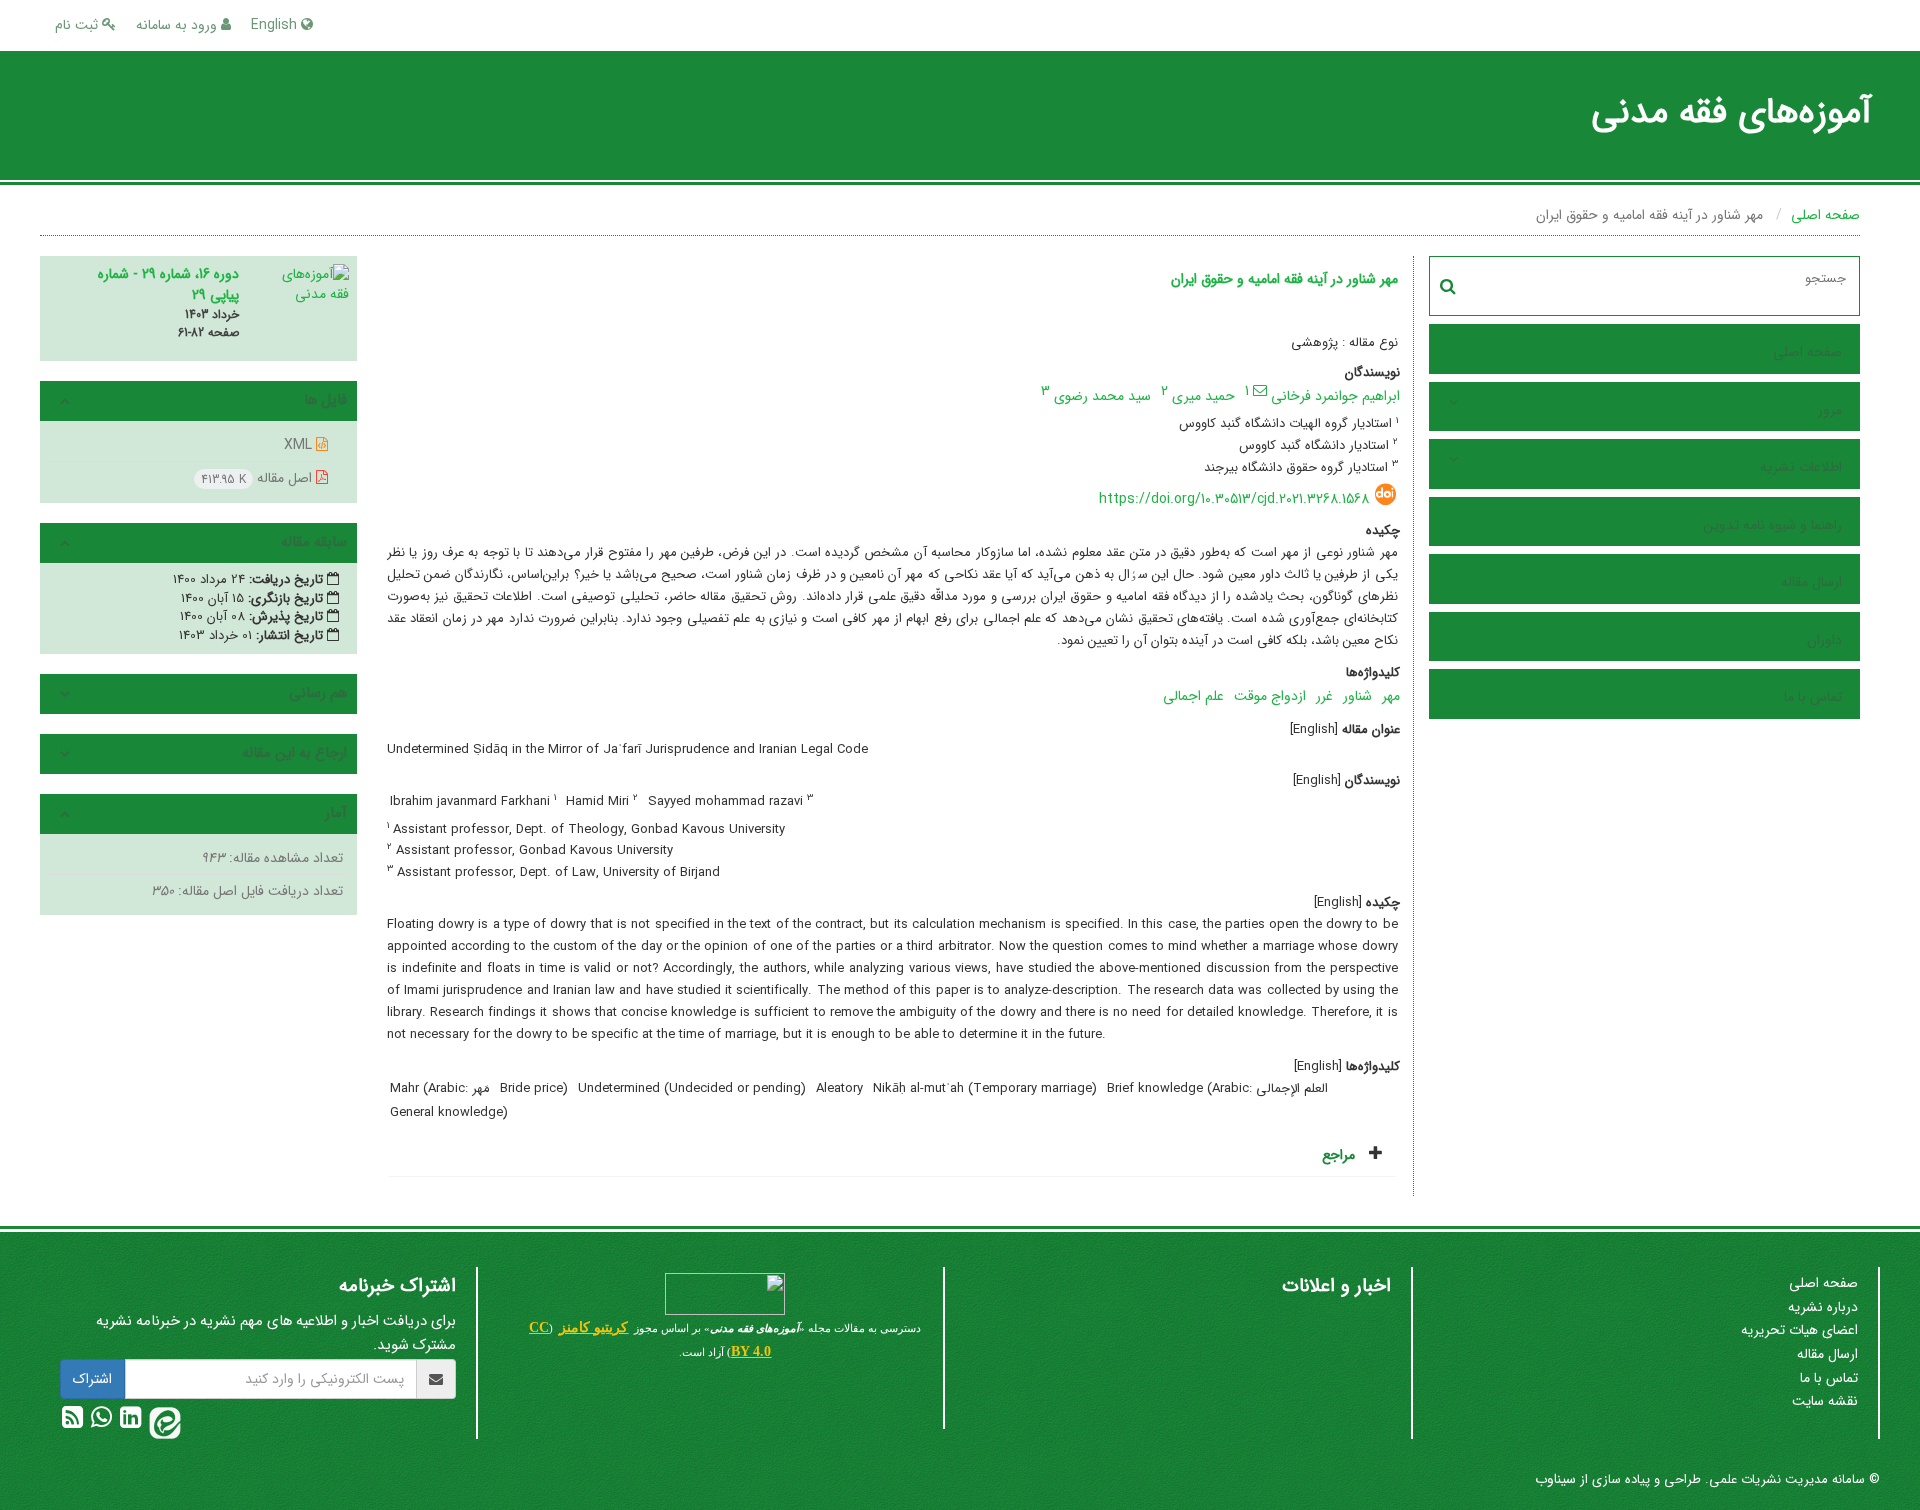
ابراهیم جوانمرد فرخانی (1335, 396)
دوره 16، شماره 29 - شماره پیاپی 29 (168, 284)
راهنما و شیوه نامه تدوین (1772, 525)
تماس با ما (1813, 697)
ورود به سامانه (178, 25)
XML (300, 445)
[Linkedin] (128, 1422)
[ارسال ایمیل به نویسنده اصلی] (1260, 390)
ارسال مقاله (1811, 582)
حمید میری (1203, 396)
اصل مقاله (258, 478)
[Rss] (72, 1422)
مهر (1391, 696)
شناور (1357, 696)
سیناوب (1555, 1479)
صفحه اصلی (1825, 215)
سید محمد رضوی (1102, 396)
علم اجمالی (1193, 696)
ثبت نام (78, 25)
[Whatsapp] (99, 1422)
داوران (1824, 640)
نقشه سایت (1825, 1401)
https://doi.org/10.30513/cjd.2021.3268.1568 (1234, 499)
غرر (1324, 696)
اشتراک (92, 1379)
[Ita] (163, 1422)
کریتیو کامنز (593, 1327)
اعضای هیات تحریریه (1799, 1330)
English (276, 25)
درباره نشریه (1823, 1307)
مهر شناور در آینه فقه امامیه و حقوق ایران (1284, 279)
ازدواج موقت (1270, 696)
